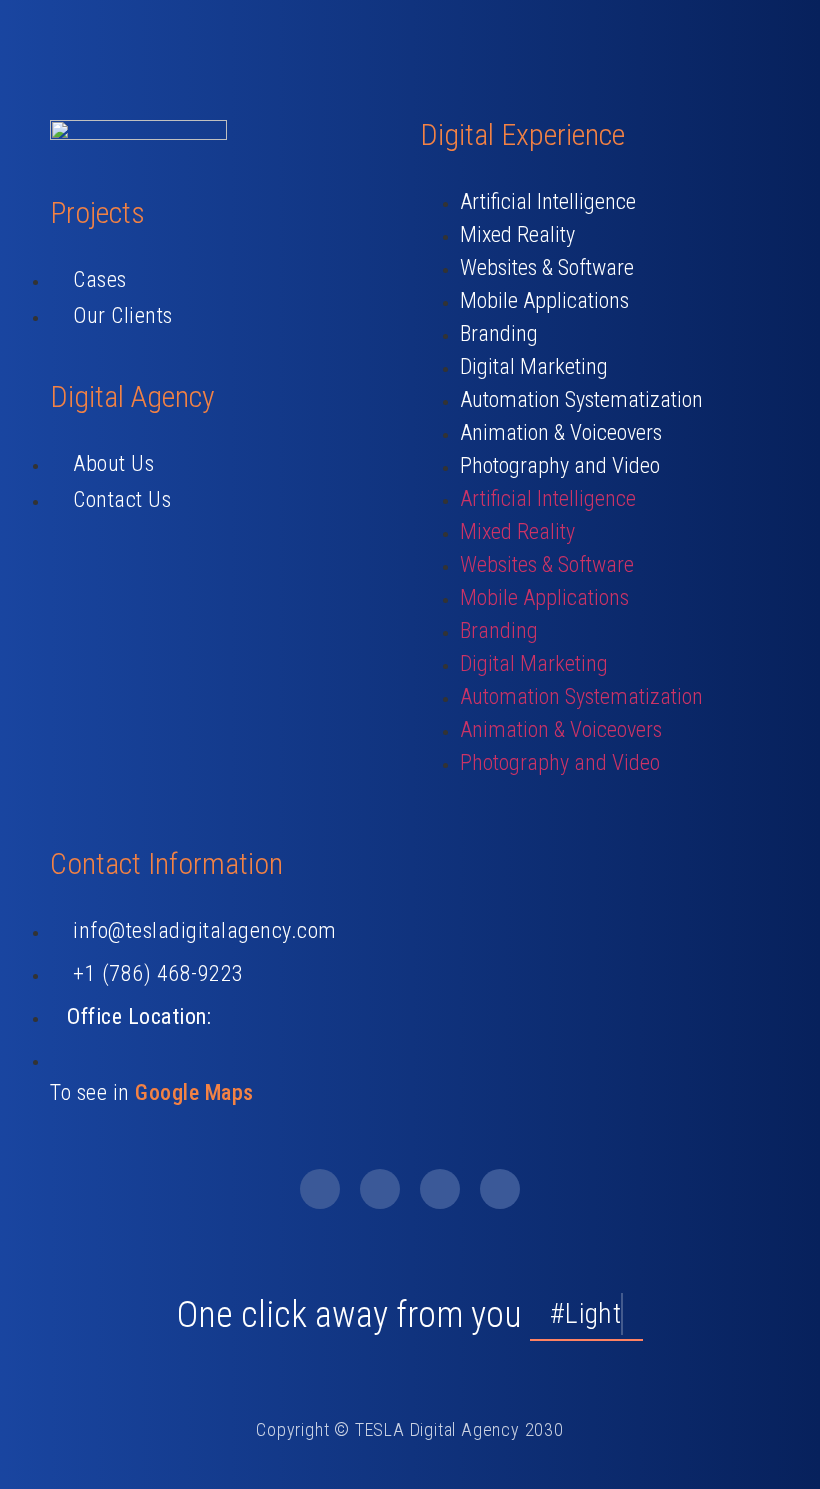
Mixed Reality (517, 234)
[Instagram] (500, 1189)
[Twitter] (380, 1189)
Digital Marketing (534, 366)
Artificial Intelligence (548, 201)
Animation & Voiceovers (561, 432)
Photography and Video (560, 465)
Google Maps (194, 1092)
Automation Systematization (581, 399)
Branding (499, 333)
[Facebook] (320, 1189)
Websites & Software (547, 267)
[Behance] (440, 1189)
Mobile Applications (544, 300)
